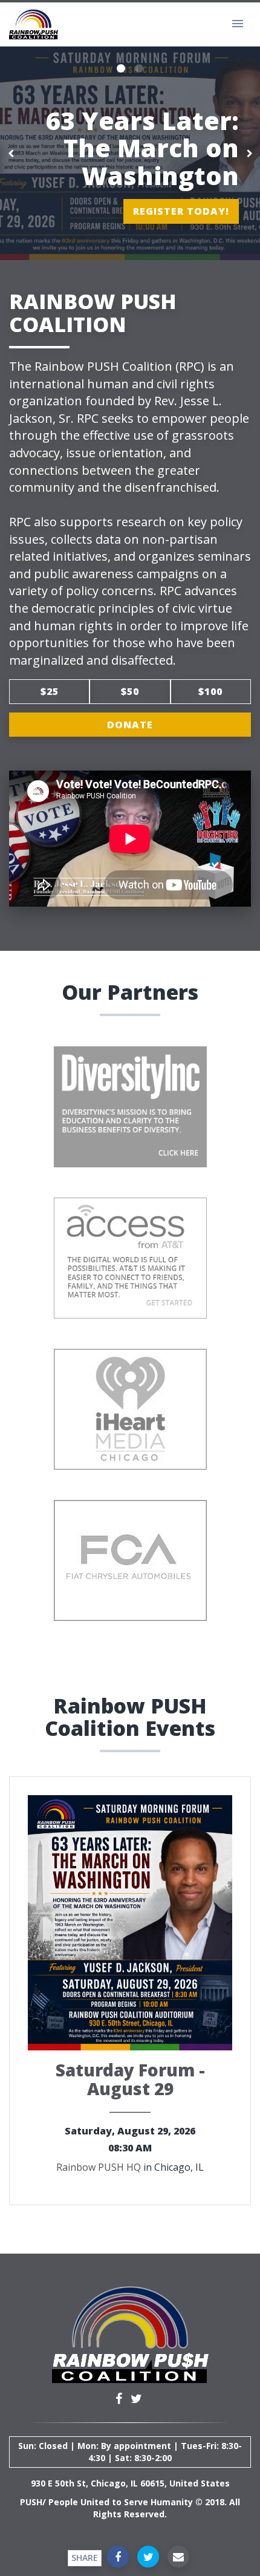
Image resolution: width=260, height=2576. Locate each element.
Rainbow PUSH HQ (99, 2167)
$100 (210, 691)
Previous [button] (11, 153)
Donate (130, 725)
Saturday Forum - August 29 (130, 2079)
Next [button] (249, 153)
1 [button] (121, 69)
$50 (130, 691)
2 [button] (139, 69)
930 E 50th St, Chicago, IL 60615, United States (130, 2483)
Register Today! (181, 211)
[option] (130, 153)
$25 (50, 691)
